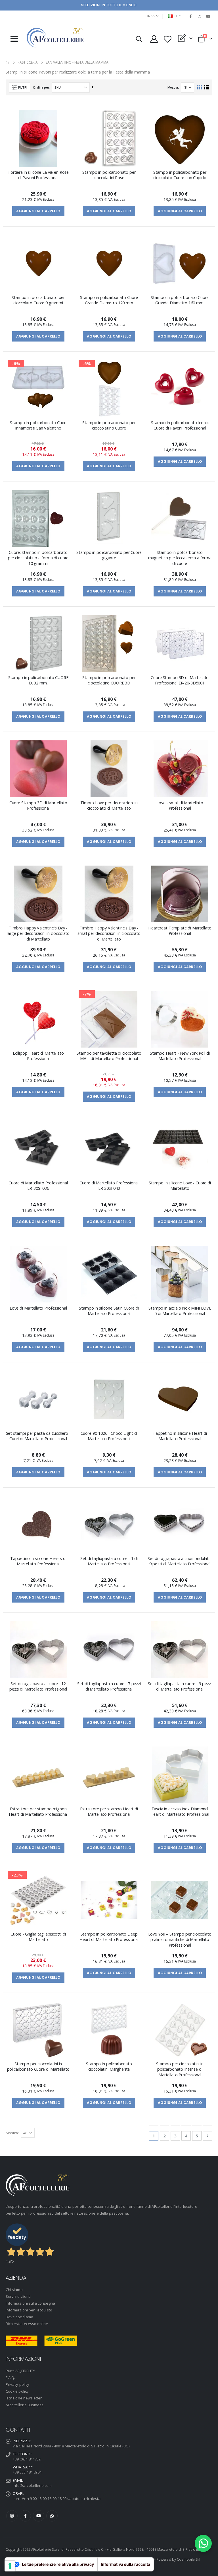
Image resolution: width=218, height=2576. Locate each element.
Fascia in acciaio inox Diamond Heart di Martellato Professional (180, 1811)
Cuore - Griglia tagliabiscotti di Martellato (38, 1937)
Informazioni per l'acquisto (29, 2310)
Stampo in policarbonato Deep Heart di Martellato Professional (109, 1937)
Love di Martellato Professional (38, 1308)
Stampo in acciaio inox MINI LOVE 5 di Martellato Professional (180, 1311)
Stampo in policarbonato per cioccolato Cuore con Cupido (180, 175)
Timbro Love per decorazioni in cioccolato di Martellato (109, 805)
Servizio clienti (18, 2296)
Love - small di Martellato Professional (180, 805)
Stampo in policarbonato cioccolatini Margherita (109, 2066)
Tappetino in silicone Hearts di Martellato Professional (38, 1561)
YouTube (39, 2516)
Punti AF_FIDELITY (20, 2371)
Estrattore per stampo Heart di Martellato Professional (109, 1811)
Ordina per (41, 87)
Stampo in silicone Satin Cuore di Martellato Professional (109, 1311)
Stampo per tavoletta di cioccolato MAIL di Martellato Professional (109, 1056)
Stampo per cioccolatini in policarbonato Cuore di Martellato (38, 2066)
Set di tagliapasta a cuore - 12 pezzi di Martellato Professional (38, 1686)
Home (8, 62)
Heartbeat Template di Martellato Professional (180, 931)
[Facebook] (190, 16)
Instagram (12, 2516)
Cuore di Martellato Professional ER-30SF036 (38, 1186)
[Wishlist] (167, 39)
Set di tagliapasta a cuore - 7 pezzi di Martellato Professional (109, 1686)
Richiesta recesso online (27, 2324)
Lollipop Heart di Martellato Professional (38, 1056)
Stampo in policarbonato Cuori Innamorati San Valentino (38, 425)
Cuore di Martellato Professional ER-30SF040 (109, 1186)
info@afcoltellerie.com (32, 2485)
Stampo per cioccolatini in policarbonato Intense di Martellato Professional (180, 2069)
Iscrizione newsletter (24, 2398)
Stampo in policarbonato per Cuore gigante (109, 555)
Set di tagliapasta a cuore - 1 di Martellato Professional (109, 1561)
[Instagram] (200, 16)
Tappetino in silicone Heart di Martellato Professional (180, 1436)
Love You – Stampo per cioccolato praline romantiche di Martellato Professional (180, 1940)
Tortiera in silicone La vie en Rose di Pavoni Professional (38, 175)
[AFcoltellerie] (55, 38)
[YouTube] (208, 16)
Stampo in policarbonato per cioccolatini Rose (109, 175)
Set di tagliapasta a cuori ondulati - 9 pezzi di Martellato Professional (180, 1561)
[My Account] (154, 39)
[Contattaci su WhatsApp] (203, 2543)
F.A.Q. (10, 2378)
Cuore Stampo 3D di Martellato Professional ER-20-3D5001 (180, 680)
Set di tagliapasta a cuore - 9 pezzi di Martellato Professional (180, 1686)
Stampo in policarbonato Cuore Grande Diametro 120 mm (109, 300)
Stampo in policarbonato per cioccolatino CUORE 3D (109, 680)
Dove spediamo (19, 2317)
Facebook (25, 2516)
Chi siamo (14, 2290)
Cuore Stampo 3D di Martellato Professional (38, 805)
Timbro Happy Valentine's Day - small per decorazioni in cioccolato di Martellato (109, 933)
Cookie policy (17, 2391)
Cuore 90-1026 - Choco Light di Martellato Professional (109, 1436)
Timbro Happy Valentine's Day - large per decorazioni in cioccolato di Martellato (38, 933)
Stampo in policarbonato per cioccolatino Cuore (109, 425)
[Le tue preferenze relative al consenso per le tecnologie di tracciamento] (10, 2566)
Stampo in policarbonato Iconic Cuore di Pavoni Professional (180, 425)
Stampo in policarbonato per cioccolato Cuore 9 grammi (38, 300)
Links (150, 16)
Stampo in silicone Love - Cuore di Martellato (180, 1186)
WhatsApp (52, 2516)
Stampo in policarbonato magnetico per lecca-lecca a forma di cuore (180, 558)
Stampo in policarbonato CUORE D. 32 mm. (38, 680)
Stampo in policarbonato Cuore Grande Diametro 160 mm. (180, 300)
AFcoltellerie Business (25, 2405)
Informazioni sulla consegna (30, 2303)
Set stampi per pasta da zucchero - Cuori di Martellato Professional (38, 1436)
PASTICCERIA (28, 62)
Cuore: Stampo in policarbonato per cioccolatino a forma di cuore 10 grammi (38, 558)
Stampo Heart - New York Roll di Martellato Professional (180, 1056)
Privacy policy (17, 2384)
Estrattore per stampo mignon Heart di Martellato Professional (38, 1811)
